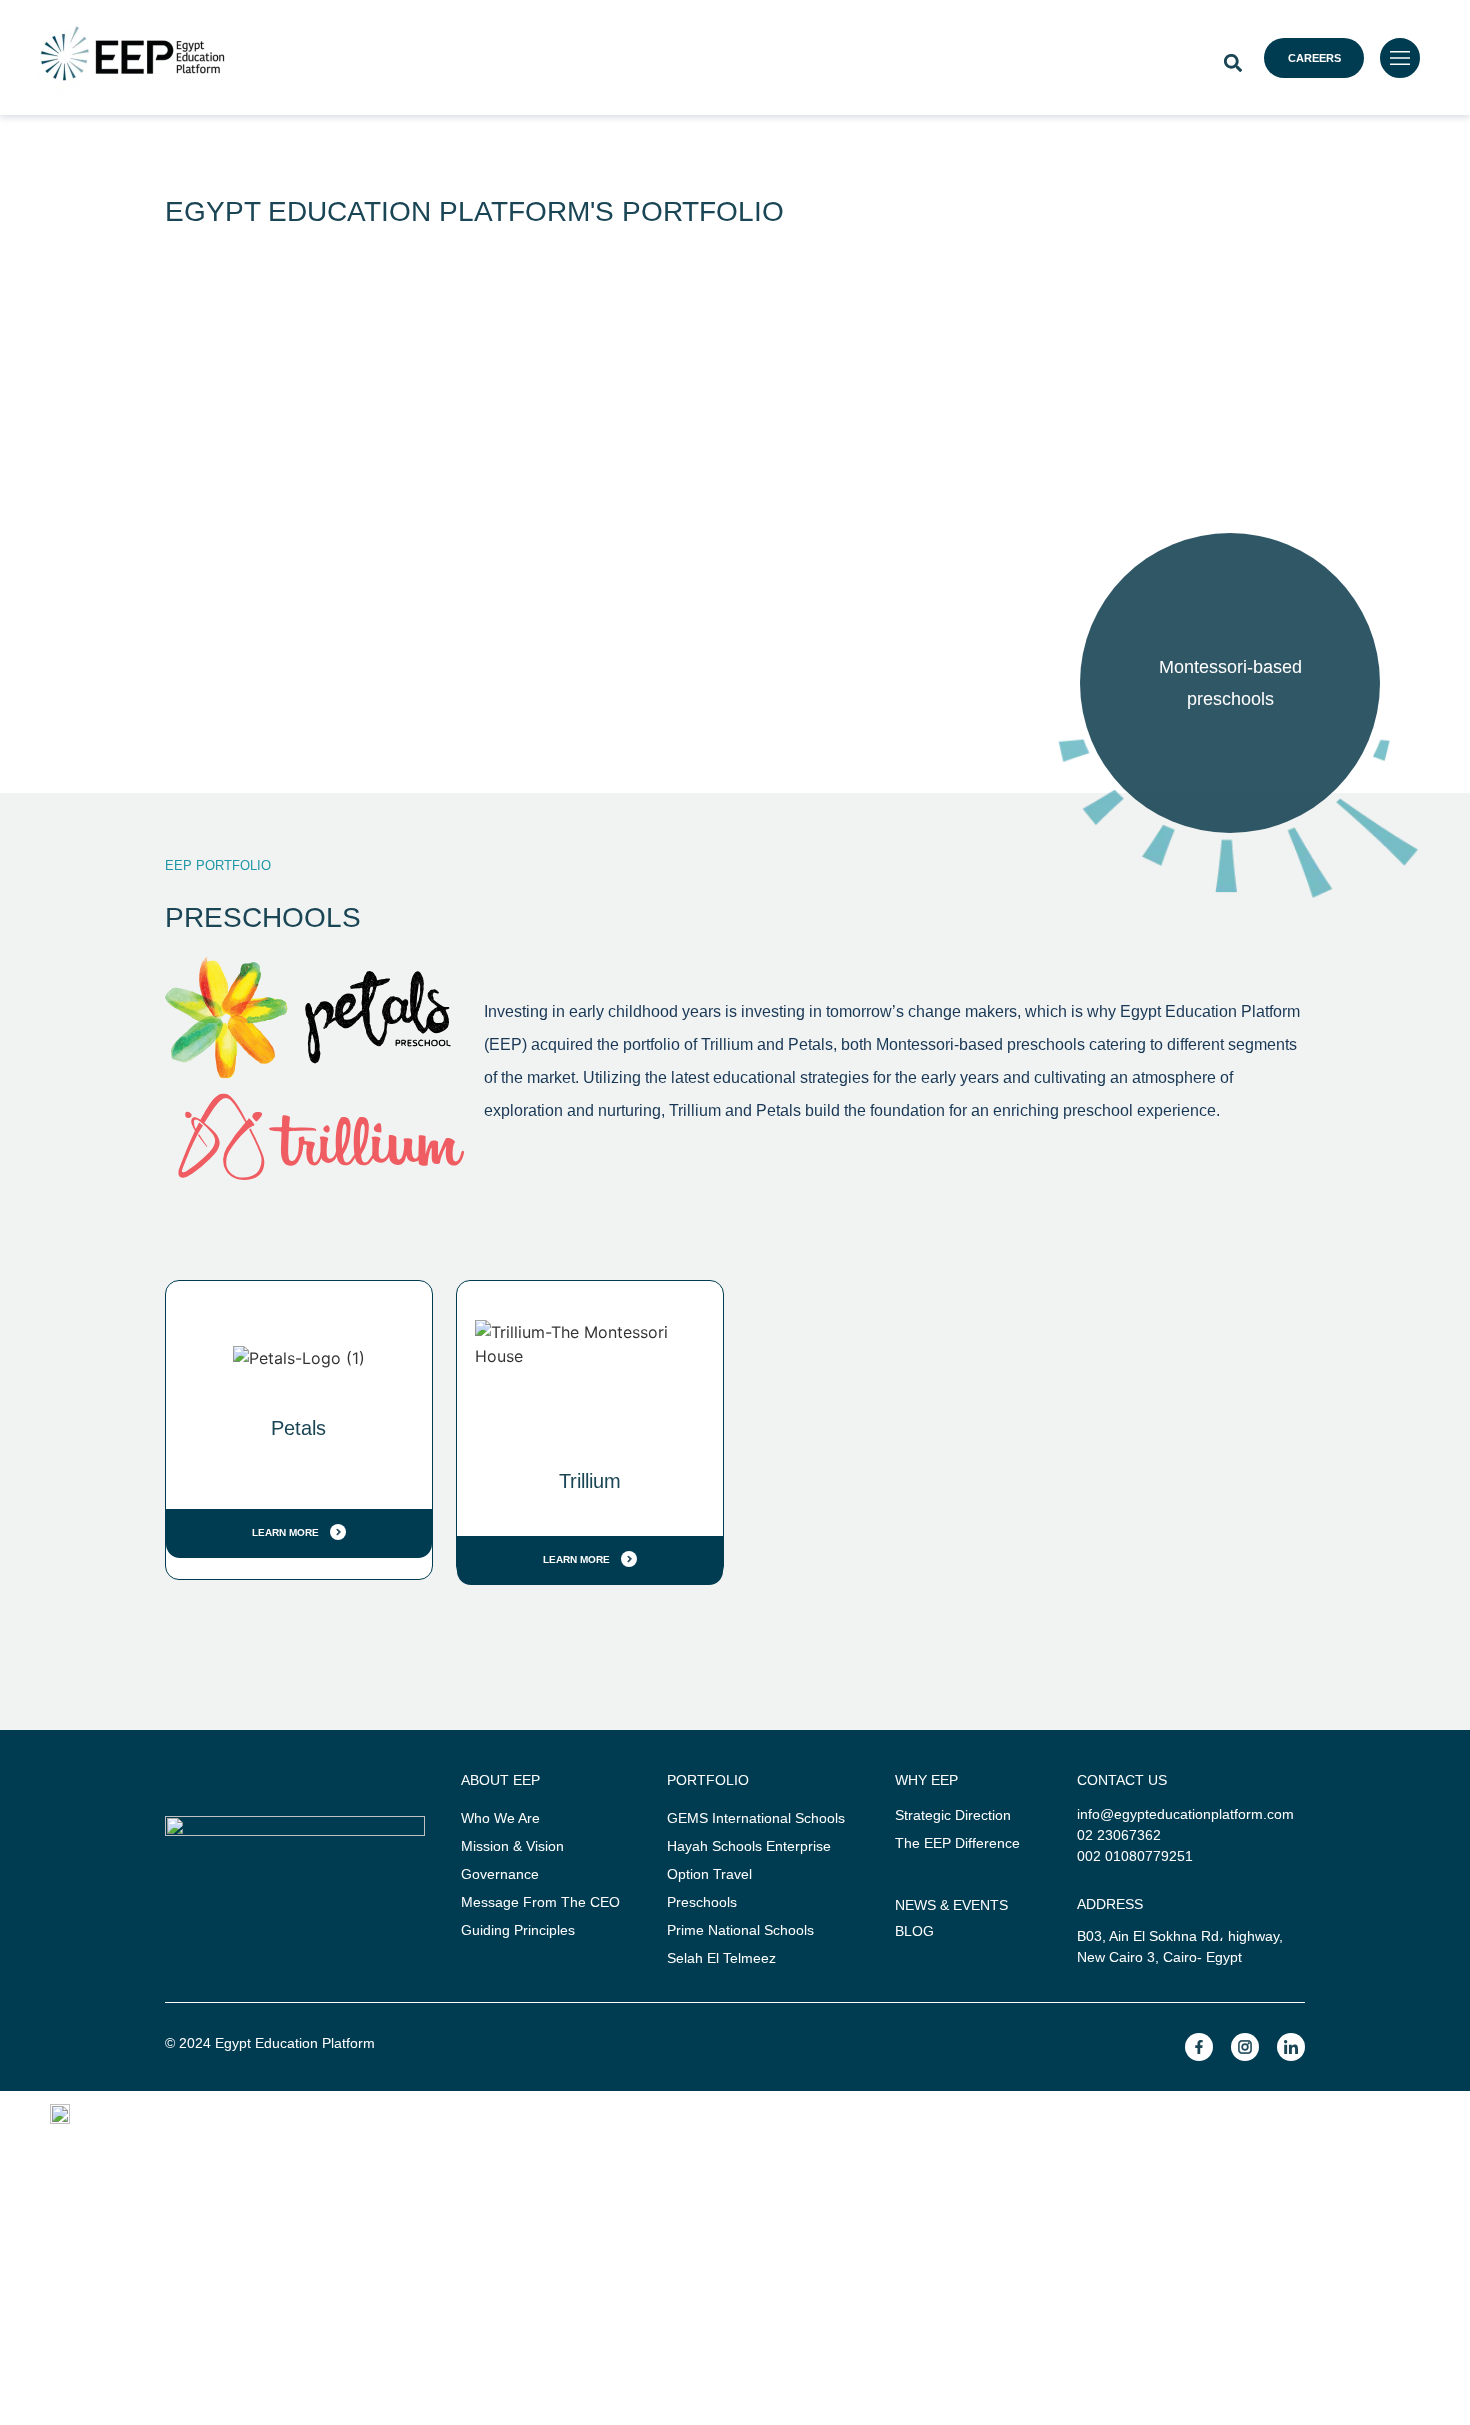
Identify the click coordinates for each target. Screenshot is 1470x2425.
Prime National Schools (740, 1930)
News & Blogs (864, 2156)
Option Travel (709, 1874)
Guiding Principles (518, 1930)
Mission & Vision (512, 1846)
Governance (500, 1874)
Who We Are (500, 1818)
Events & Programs (1127, 2156)
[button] (1232, 62)
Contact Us (735, 2219)
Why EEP (487, 2156)
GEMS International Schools (756, 1818)
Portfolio (663, 2156)
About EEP (296, 2156)
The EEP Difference (957, 1843)
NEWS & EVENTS (951, 1905)
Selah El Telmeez (721, 1958)
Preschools (702, 1902)
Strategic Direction (953, 1815)
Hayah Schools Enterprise (749, 1846)
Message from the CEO (540, 1902)
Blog (914, 1931)
